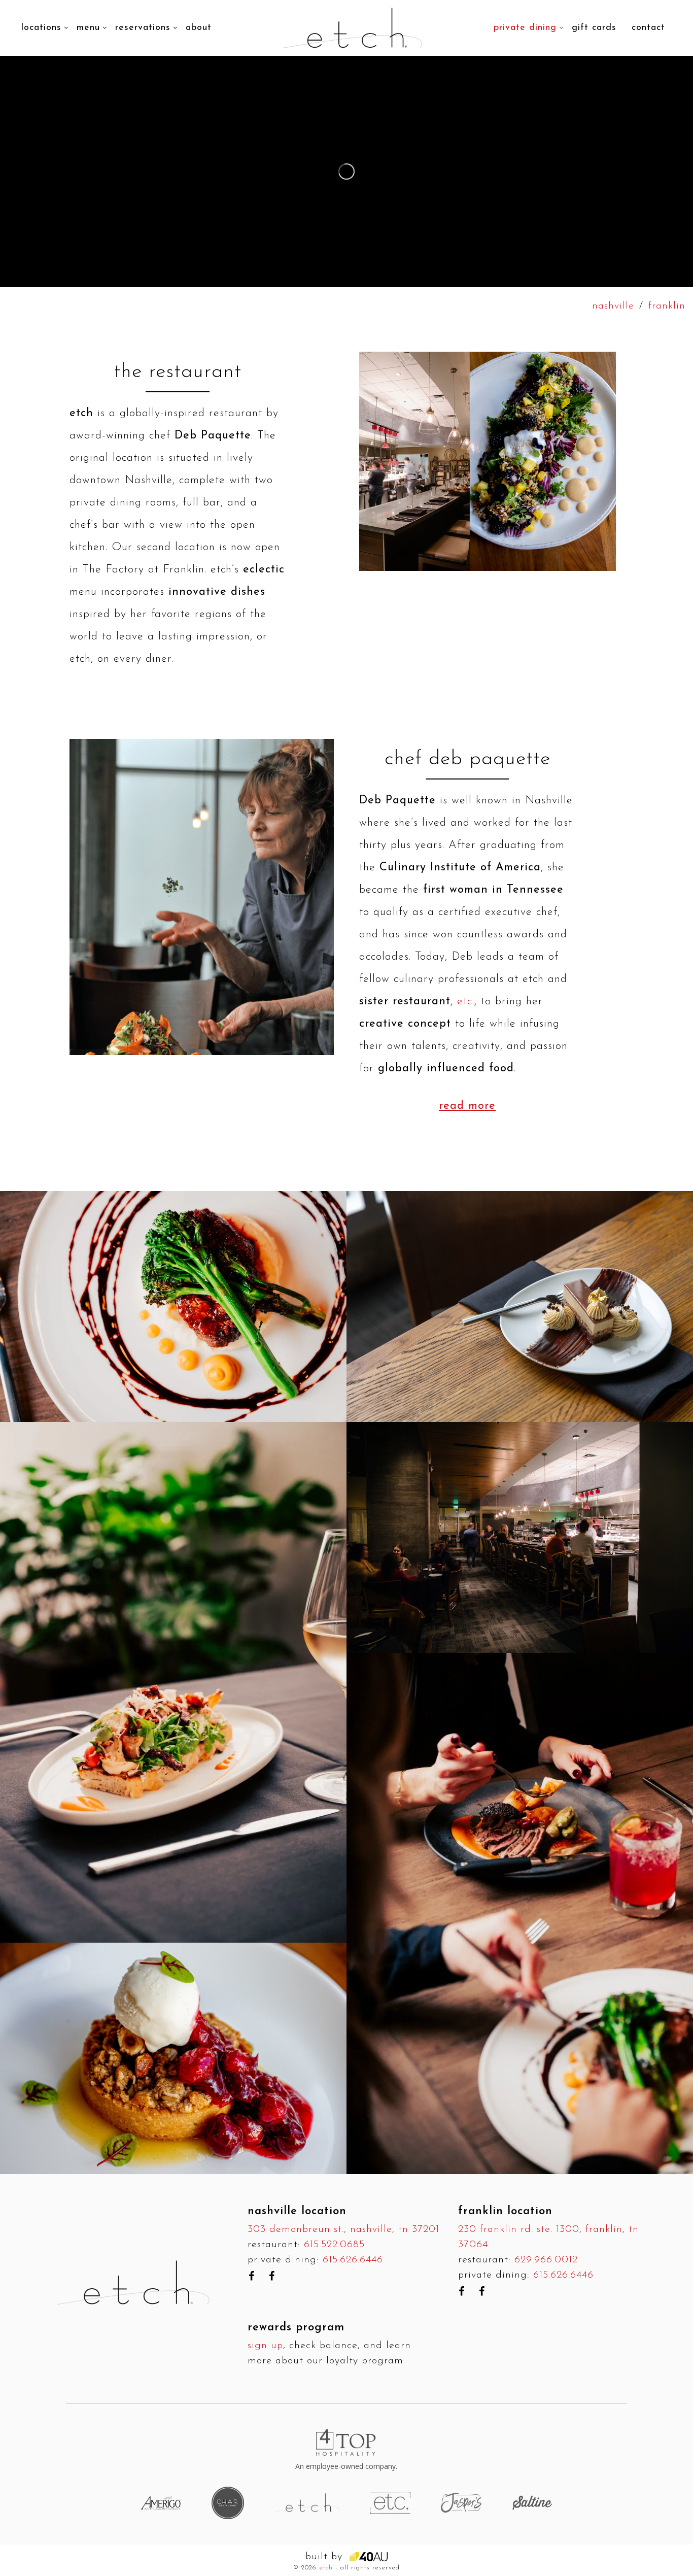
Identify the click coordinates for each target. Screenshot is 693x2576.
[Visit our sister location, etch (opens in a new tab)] (307, 2502)
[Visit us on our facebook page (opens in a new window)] (251, 2276)
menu (88, 28)
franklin (667, 306)
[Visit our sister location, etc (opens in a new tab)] (390, 2502)
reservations (143, 28)
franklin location (505, 2211)
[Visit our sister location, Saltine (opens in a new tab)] (532, 2502)
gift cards (594, 28)
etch (326, 2568)
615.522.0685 (334, 2245)
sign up (265, 2346)
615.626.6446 (353, 2260)
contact (648, 28)
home (239, 12)
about (199, 28)
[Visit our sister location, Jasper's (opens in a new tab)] (461, 2502)
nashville (613, 306)
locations (41, 28)
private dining (525, 28)
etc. (466, 1002)
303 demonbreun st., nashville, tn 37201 (343, 2229)
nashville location (297, 2211)
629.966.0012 (546, 2260)
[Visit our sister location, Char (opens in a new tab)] (228, 2502)
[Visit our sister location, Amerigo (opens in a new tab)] (161, 2503)
